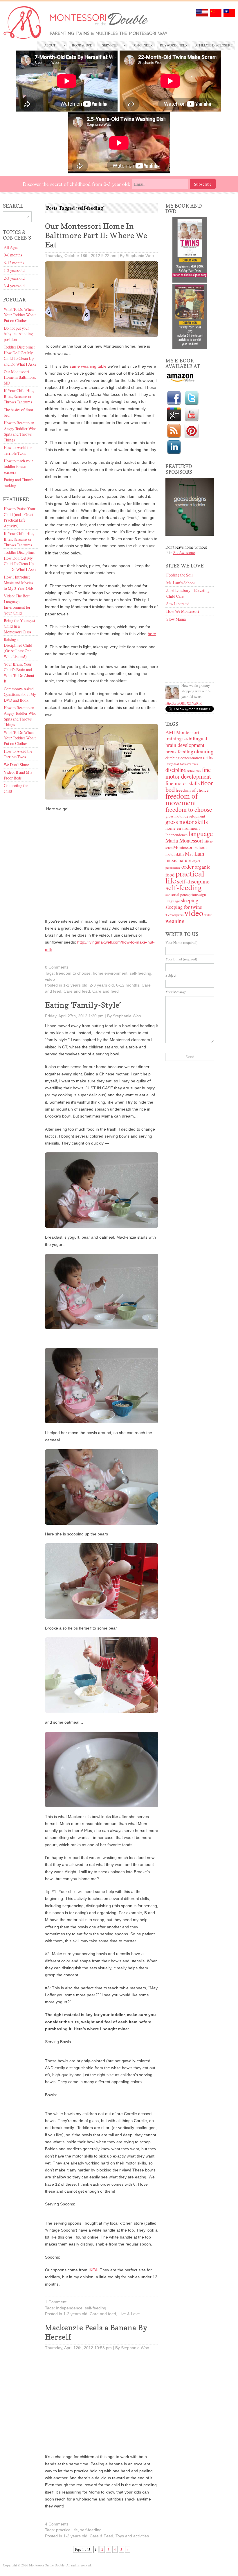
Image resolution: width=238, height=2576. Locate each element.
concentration (191, 758)
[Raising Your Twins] (190, 281)
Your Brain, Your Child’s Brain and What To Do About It (19, 672)
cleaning (204, 751)
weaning (175, 921)
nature (185, 860)
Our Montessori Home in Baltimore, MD (20, 377)
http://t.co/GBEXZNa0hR (184, 703)
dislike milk (194, 771)
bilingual (198, 738)
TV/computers (174, 915)
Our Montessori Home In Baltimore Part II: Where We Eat (96, 235)
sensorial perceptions (182, 894)
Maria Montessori (184, 840)
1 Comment (56, 2302)
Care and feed (77, 991)
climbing (173, 758)
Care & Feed (101, 2536)
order (188, 866)
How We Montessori (183, 611)
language (201, 833)
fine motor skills (183, 783)
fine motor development (188, 773)
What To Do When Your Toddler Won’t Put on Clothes (20, 315)
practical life (67, 2530)
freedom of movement (182, 799)
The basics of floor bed (19, 412)
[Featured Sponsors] (190, 534)
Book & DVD (82, 45)
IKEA (93, 2270)
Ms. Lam (194, 853)
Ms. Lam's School (181, 583)
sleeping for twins (184, 907)
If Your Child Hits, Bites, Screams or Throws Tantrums (19, 396)
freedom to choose (73, 973)
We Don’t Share (16, 765)
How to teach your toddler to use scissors (18, 466)
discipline (176, 770)
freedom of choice (192, 790)
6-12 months (14, 263)
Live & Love (129, 2314)
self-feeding (140, 973)
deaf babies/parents (186, 764)
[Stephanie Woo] (172, 692)
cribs (208, 757)
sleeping (190, 900)
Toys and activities (132, 2536)
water (208, 915)
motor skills (175, 854)
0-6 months (13, 255)
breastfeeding (179, 751)
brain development (185, 745)
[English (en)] (202, 16)
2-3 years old (14, 278)
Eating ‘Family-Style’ (83, 1005)
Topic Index (142, 45)
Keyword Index (174, 45)
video (50, 979)
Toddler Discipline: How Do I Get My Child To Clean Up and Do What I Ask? (20, 355)
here (152, 634)
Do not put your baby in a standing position (18, 334)
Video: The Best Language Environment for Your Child (17, 604)
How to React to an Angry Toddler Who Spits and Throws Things (20, 431)
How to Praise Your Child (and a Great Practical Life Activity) (20, 517)
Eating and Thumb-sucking (19, 482)
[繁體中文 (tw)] (229, 16)
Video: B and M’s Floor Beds (18, 775)
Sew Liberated (178, 604)
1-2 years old (14, 270)
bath (185, 739)
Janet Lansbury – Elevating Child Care (188, 593)
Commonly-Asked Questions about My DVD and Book (20, 694)
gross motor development (185, 816)
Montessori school (190, 847)
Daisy (169, 764)
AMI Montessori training (182, 735)
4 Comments (57, 2524)
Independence (69, 2308)
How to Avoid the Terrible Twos (18, 450)
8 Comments (57, 967)
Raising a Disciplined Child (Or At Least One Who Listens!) (18, 648)
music (172, 860)
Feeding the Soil (180, 575)
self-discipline (193, 881)
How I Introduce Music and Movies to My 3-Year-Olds (19, 583)
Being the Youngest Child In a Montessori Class (19, 626)
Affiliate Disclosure (214, 45)
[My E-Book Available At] (180, 381)
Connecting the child (16, 788)
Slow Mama (176, 619)
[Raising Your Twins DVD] (190, 347)
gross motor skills (187, 822)
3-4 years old (14, 286)
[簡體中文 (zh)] (216, 16)
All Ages (11, 247)
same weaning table (88, 366)
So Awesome (184, 553)
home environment (110, 973)
